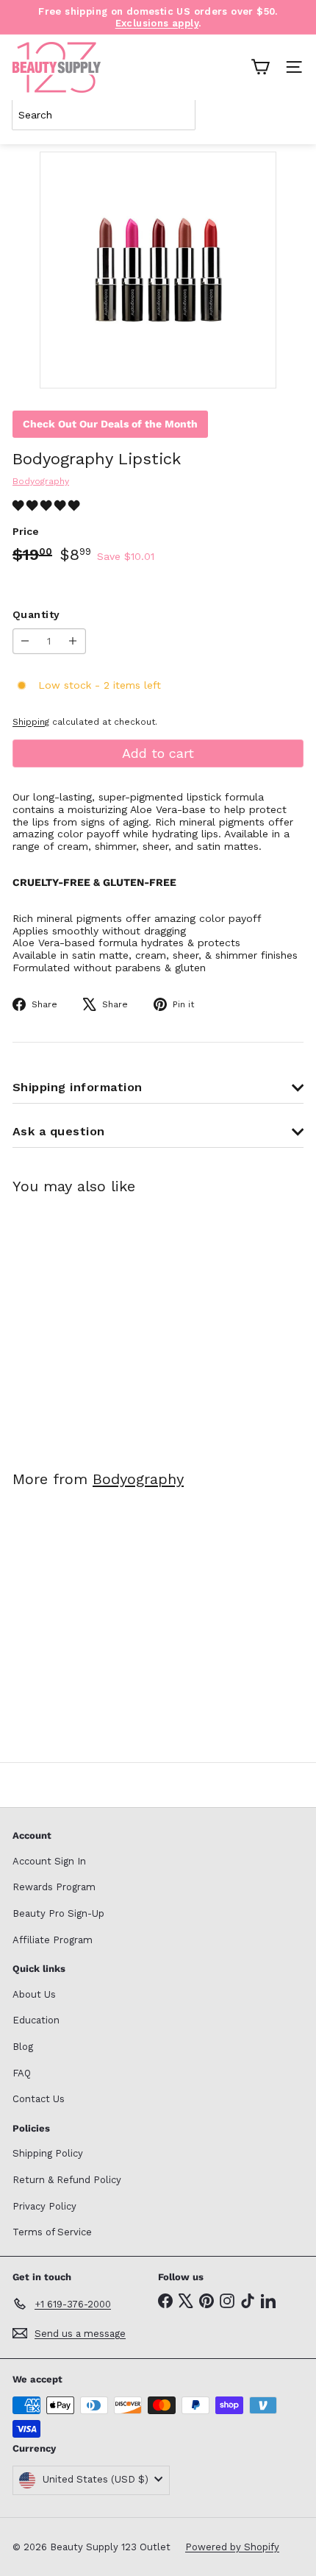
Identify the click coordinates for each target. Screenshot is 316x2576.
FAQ (22, 2073)
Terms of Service (52, 2232)
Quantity (36, 614)
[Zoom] (255, 367)
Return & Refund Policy (67, 2180)
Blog (23, 2047)
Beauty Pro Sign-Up (58, 1913)
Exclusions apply (157, 23)
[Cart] (260, 67)
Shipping (31, 722)
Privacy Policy (44, 2206)
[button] (48, 505)
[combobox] (104, 115)
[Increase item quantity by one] (73, 641)
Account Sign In (49, 1861)
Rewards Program (54, 1887)
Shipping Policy (48, 2153)
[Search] (290, 115)
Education (36, 2020)
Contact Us (39, 2099)
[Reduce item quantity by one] (25, 641)
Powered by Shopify (232, 2547)
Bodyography (138, 1479)
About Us (34, 1994)
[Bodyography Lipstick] (104, 1323)
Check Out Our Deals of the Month (110, 424)
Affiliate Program (53, 1940)
